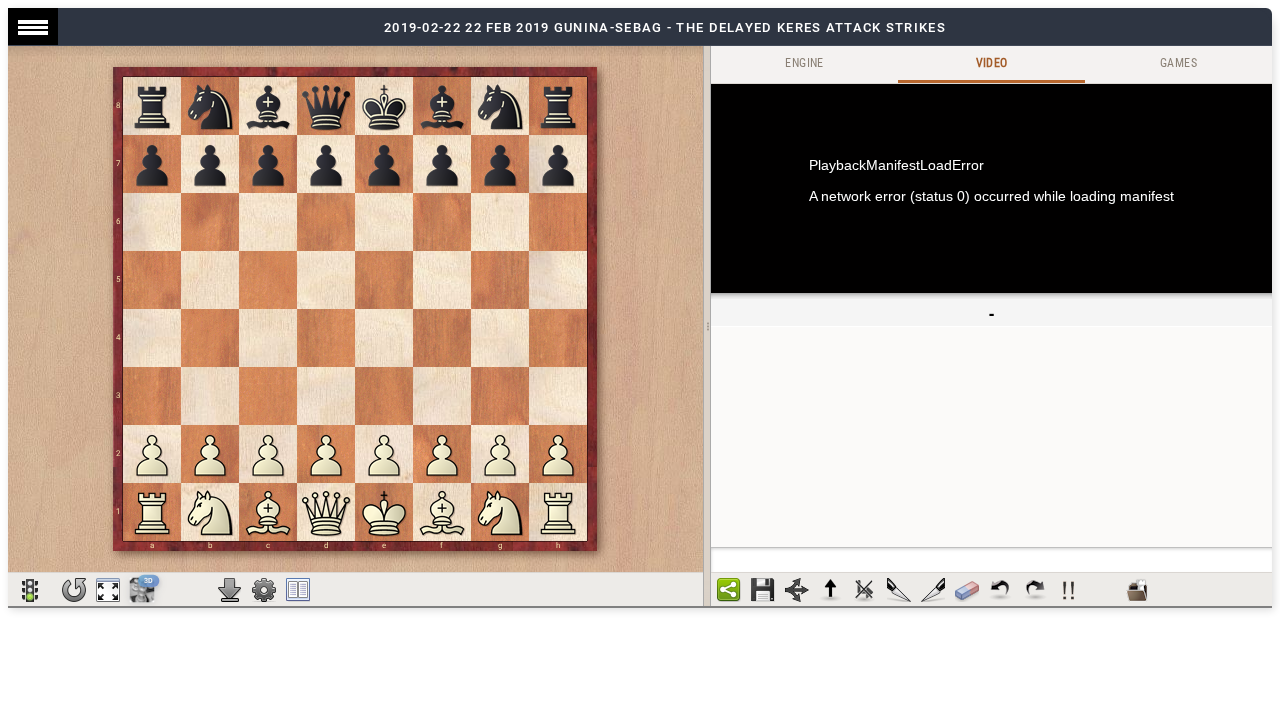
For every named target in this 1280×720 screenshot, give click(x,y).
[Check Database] (1137, 590)
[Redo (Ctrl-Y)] (1035, 590)
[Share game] (729, 590)
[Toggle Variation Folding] (797, 590)
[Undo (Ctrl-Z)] (1001, 590)
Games (1178, 63)
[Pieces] (264, 590)
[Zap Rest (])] (933, 590)
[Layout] (298, 590)
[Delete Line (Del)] (865, 590)
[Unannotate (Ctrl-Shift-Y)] (967, 590)
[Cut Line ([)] (899, 590)
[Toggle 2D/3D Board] (142, 589)
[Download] (230, 590)
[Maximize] (108, 590)
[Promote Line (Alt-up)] (831, 590)
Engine (804, 63)
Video (992, 63)
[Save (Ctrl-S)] (763, 590)
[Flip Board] (74, 590)
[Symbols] (1069, 590)
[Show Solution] (30, 590)
